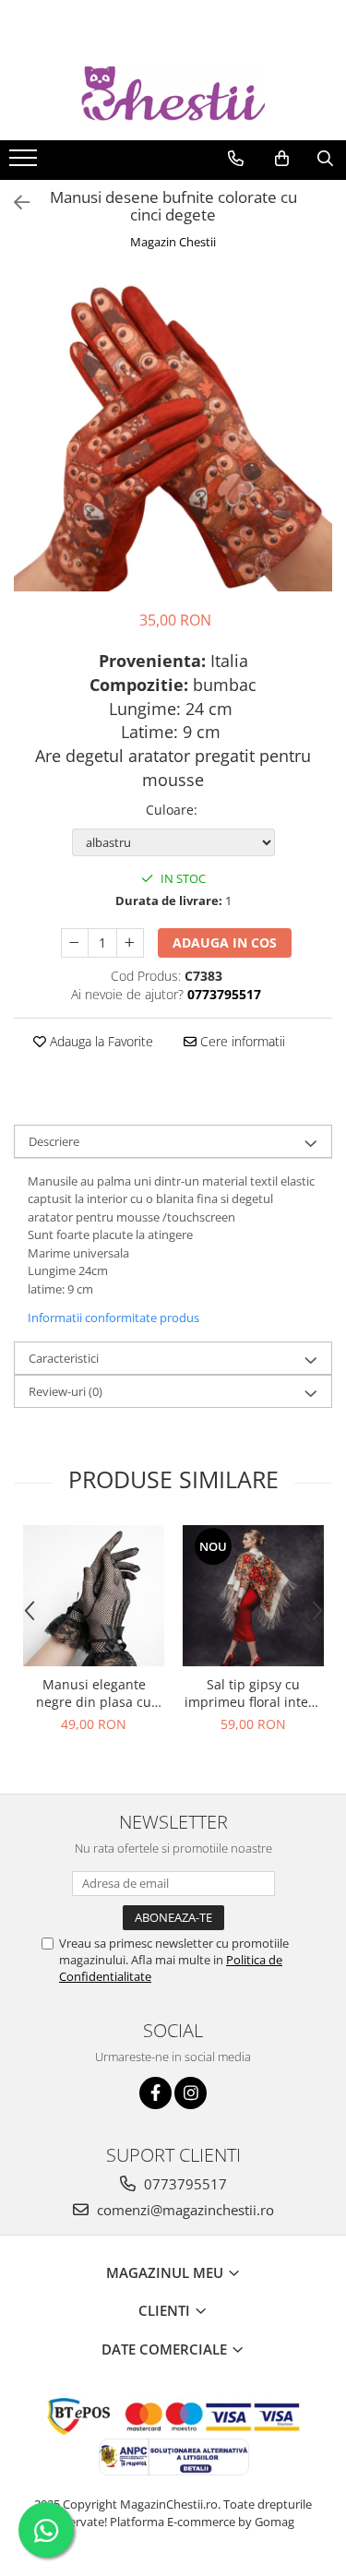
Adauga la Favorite (100, 1041)
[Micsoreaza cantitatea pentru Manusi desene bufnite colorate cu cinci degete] (75, 943)
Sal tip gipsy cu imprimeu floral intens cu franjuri (254, 1693)
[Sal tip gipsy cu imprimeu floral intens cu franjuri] (253, 1596)
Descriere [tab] (54, 1141)
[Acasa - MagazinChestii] (173, 96)
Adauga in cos (225, 942)
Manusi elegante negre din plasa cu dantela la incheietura (94, 1693)
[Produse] (25, 163)
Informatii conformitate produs (113, 1318)
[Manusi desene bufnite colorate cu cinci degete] (173, 432)
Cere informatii (241, 1041)
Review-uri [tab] (66, 1391)
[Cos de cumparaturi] (282, 159)
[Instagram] (191, 2093)
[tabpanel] (173, 432)
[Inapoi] (14, 203)
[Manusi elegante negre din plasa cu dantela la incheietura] (94, 1596)
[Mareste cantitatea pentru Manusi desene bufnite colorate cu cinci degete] (130, 943)
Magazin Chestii (173, 242)
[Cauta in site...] (325, 159)
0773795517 (184, 2184)
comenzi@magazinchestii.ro (184, 2210)
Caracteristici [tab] (64, 1358)
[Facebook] (155, 2093)
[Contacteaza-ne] (236, 159)
